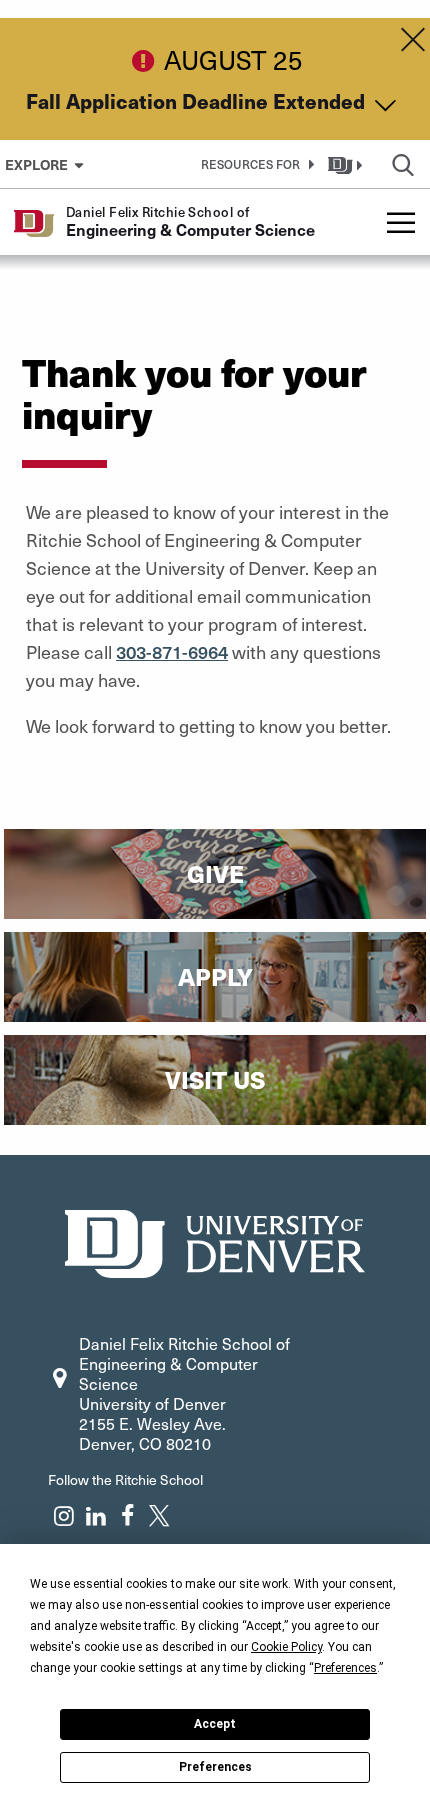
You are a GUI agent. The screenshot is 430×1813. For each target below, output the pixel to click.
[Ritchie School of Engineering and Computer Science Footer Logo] (215, 1241)
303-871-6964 (172, 651)
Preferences (215, 1767)
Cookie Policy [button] (286, 1647)
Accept (215, 1724)
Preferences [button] (345, 1668)
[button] (254, 164)
